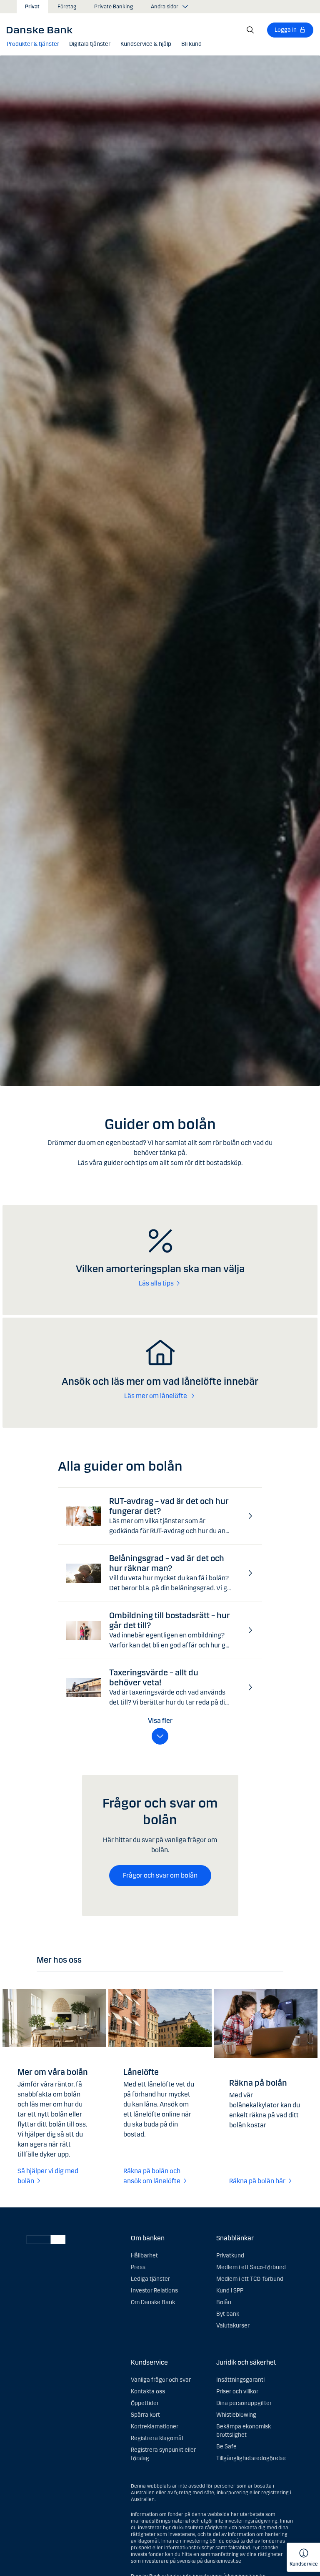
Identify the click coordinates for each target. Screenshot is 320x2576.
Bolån (224, 2302)
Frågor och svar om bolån (160, 1875)
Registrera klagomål (157, 2438)
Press (138, 2267)
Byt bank (228, 2314)
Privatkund (230, 2256)
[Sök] (250, 30)
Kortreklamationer (155, 2427)
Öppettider (145, 2403)
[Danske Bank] (42, 30)
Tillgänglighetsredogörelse (251, 2458)
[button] (33, 44)
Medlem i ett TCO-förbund (250, 2279)
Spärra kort (145, 2415)
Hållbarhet (144, 2256)
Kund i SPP (230, 2291)
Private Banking (114, 7)
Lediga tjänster (150, 2279)
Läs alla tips (156, 1283)
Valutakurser (233, 2326)
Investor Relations (154, 2291)
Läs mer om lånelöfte (156, 1396)
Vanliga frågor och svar (161, 2380)
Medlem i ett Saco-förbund (251, 2267)
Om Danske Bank (153, 2302)
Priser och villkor (237, 2391)
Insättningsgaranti (240, 2380)
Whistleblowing (236, 2415)
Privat (32, 7)
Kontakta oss (148, 2391)
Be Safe (226, 2447)
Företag (67, 7)
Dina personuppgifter (244, 2403)
